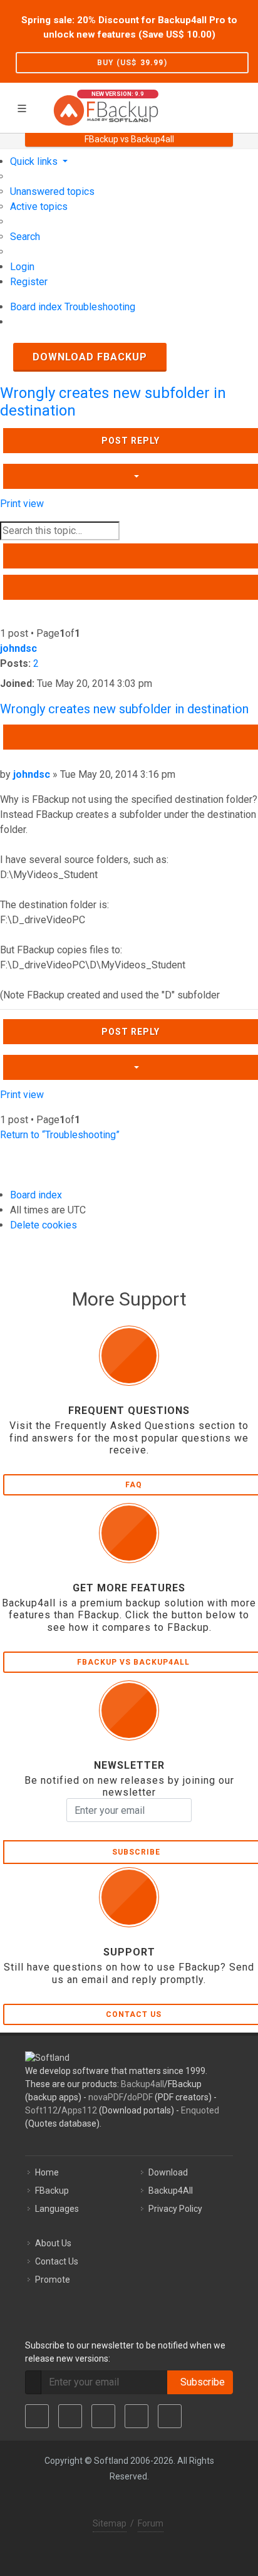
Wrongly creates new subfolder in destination (124, 709)
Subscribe (200, 2382)
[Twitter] (70, 2416)
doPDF (140, 2097)
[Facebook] (37, 2416)
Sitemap (110, 2523)
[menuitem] (52, 191)
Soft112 (41, 2110)
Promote (53, 2280)
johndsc (18, 648)
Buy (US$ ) (132, 63)
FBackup (52, 2191)
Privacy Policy (175, 2209)
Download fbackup (90, 357)
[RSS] (170, 2416)
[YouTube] (137, 2416)
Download (168, 2172)
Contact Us (57, 2261)
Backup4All (171, 2191)
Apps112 (79, 2110)
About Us (53, 2243)
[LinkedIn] (103, 2416)
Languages (57, 2209)
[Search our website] (244, 106)
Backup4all (142, 2084)
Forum (151, 2523)
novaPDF (106, 2097)
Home (47, 2172)
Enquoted (200, 2110)
